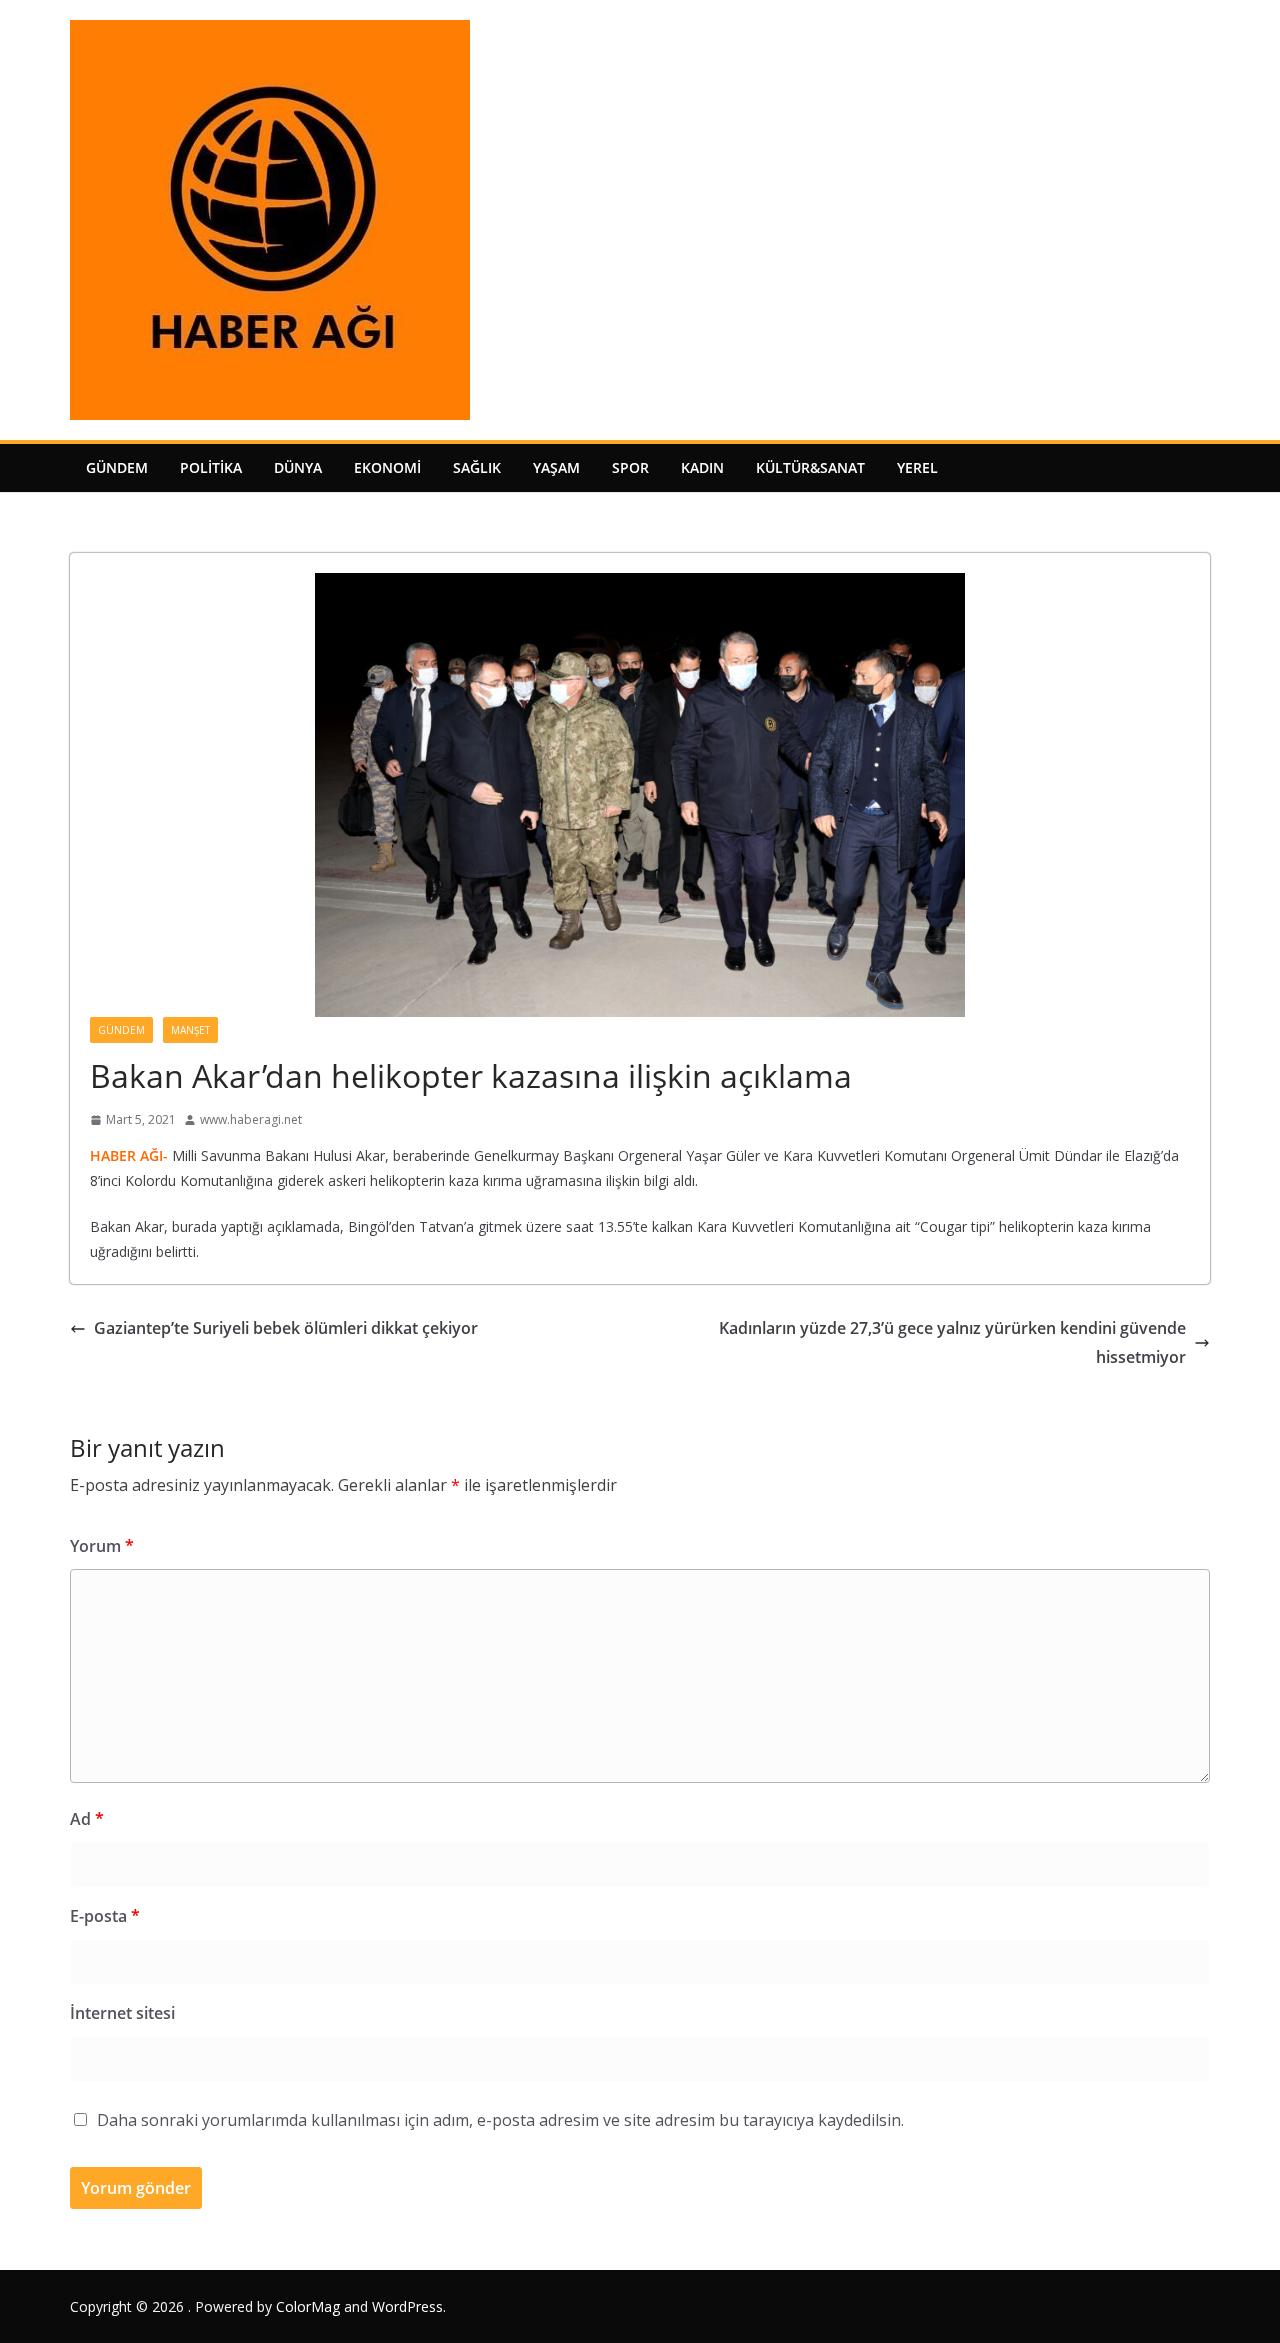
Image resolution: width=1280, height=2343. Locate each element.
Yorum (102, 1546)
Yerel (917, 467)
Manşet (190, 1030)
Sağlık (477, 467)
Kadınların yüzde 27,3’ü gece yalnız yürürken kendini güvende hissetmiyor (952, 1342)
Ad (87, 1819)
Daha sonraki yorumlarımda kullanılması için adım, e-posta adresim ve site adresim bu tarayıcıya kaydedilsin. (500, 2120)
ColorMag (308, 2306)
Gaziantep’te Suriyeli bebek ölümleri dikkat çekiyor (286, 1328)
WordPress (407, 2306)
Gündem (117, 467)
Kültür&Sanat (810, 467)
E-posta (105, 1916)
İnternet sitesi (122, 2013)
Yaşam (556, 467)
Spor (630, 467)
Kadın (702, 467)
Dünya (298, 467)
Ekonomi (387, 467)
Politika (211, 467)
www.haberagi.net (251, 1119)
